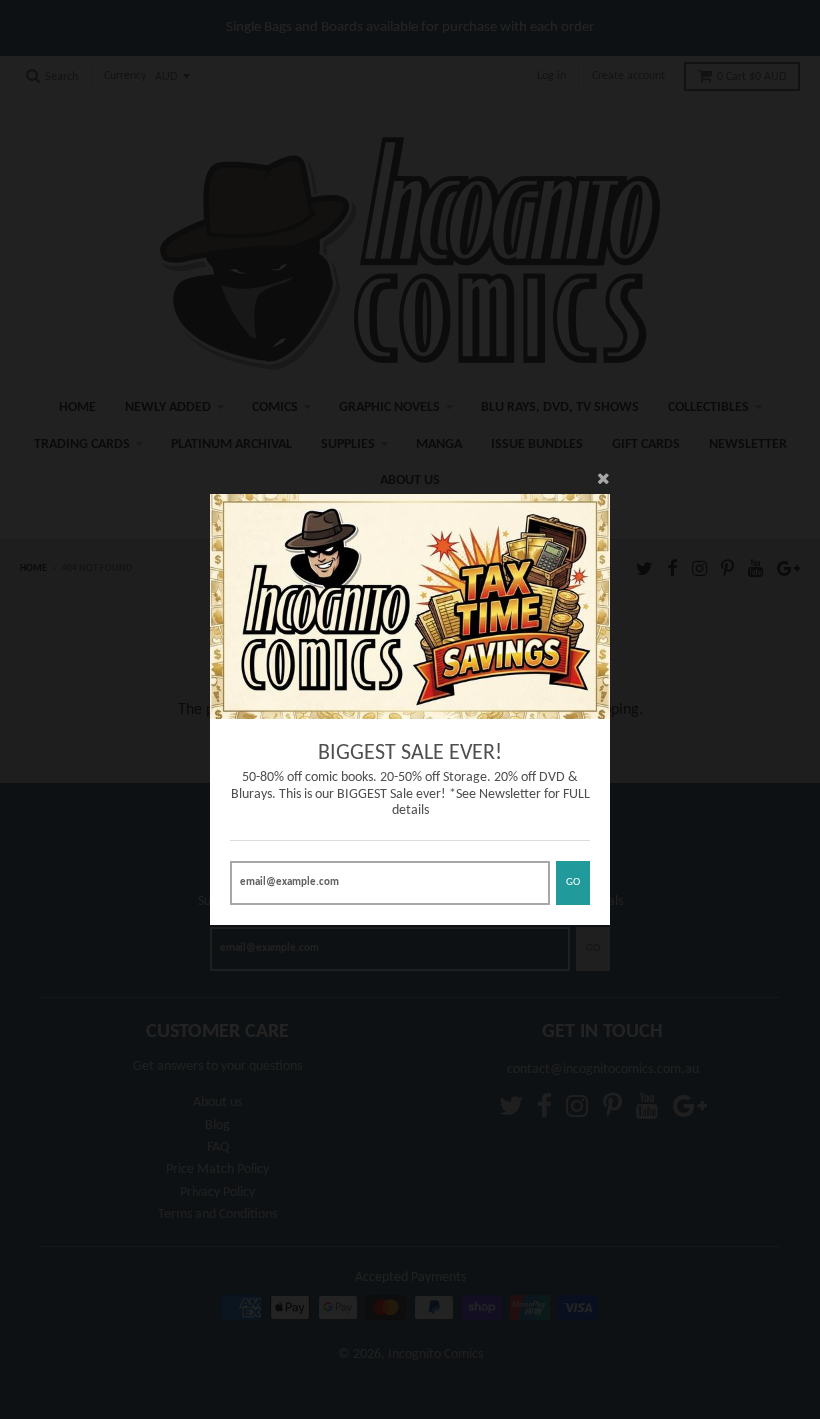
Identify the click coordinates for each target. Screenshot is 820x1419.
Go (573, 882)
